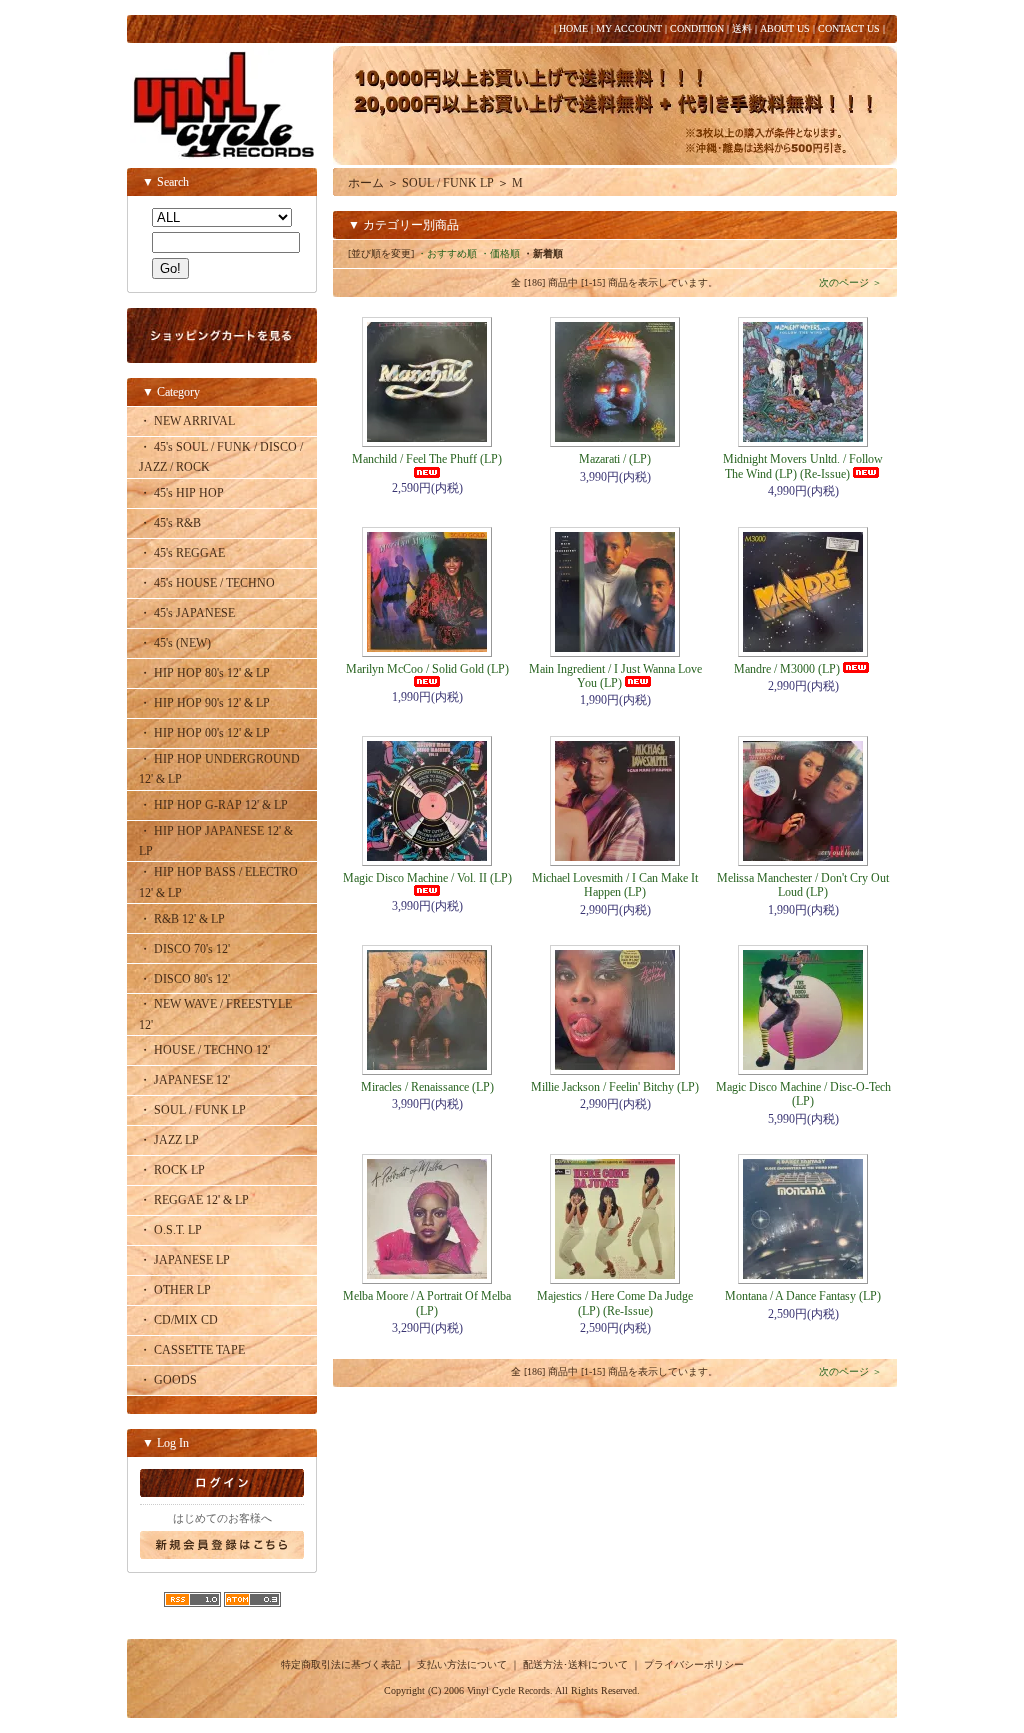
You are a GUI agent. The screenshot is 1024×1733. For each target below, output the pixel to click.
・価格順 (500, 253)
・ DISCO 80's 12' (184, 979)
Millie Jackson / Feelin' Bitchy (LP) (615, 1087)
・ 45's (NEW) (175, 643)
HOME (573, 28)
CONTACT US (849, 28)
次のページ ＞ (850, 282)
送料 (742, 28)
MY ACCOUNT (629, 28)
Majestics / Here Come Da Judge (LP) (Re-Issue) (615, 1303)
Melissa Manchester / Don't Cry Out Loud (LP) (803, 885)
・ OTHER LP (175, 1290)
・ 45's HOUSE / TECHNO (207, 583)
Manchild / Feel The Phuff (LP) (427, 459)
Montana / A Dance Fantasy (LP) (803, 1296)
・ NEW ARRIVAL (187, 421)
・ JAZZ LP (169, 1140)
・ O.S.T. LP (170, 1230)
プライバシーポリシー (694, 1664)
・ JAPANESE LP (184, 1260)
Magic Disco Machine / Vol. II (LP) (427, 878)
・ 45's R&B (170, 523)
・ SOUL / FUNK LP (192, 1110)
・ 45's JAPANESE (187, 613)
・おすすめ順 (447, 253)
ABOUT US (785, 28)
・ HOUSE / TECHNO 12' (204, 1050)
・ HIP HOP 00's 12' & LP (204, 733)
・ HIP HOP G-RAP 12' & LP (213, 805)
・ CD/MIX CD (178, 1320)
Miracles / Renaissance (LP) (427, 1087)
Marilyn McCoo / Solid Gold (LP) (427, 669)
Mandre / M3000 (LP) (787, 669)
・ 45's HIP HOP (181, 493)
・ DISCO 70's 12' (184, 949)
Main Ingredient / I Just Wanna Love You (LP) (615, 676)
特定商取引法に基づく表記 (341, 1664)
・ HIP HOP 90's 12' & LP (204, 703)
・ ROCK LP (172, 1170)
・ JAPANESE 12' (184, 1080)
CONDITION (697, 28)
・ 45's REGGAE (182, 553)
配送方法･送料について (575, 1664)
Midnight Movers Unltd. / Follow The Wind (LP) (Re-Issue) (803, 466)
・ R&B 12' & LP (182, 919)
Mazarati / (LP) (615, 459)
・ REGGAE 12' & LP (194, 1200)
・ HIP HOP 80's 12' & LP (204, 673)
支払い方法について (462, 1664)
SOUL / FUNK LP (448, 183)
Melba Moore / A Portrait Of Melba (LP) (427, 1303)
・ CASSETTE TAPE (192, 1350)
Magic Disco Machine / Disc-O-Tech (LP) (803, 1094)
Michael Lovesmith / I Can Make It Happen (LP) (615, 885)
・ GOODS (168, 1380)
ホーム (366, 183)
